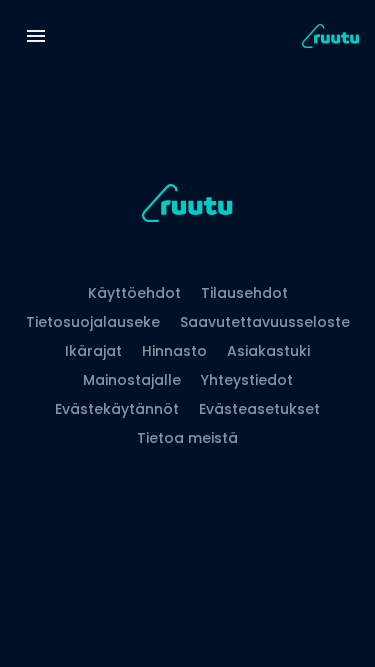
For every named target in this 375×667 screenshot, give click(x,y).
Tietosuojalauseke (93, 322)
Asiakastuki (268, 351)
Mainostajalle (132, 380)
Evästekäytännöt (117, 409)
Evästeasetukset (259, 409)
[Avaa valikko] (36, 36)
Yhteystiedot (247, 380)
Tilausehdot (244, 293)
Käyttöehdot (134, 293)
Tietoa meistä (187, 438)
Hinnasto (174, 351)
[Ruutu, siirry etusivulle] (187, 206)
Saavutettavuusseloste (265, 322)
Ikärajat (93, 351)
